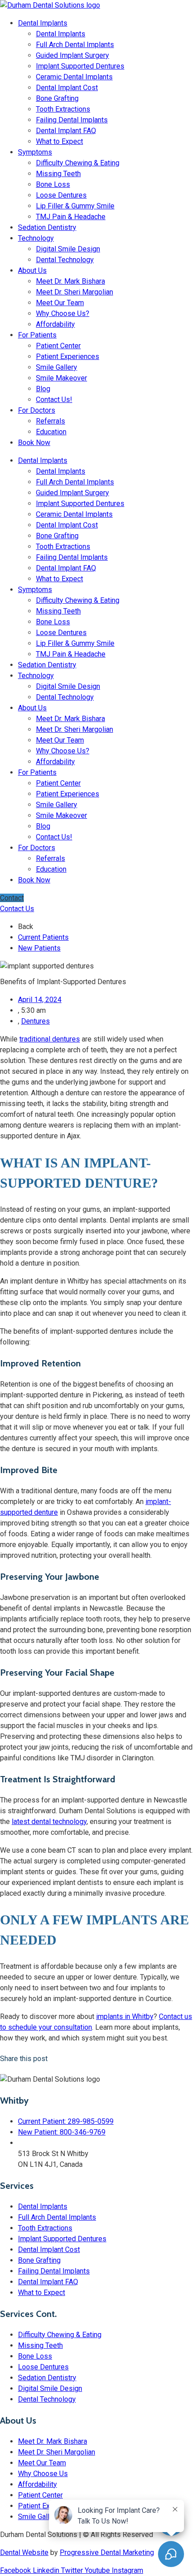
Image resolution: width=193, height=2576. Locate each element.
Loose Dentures (61, 195)
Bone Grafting (57, 98)
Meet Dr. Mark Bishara (70, 281)
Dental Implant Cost (67, 88)
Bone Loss (53, 184)
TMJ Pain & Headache (71, 217)
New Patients (39, 948)
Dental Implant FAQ (66, 131)
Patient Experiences (68, 357)
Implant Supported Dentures (80, 66)
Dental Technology (65, 260)
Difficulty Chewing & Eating (78, 163)
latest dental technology (49, 1822)
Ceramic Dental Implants (74, 77)
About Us (32, 270)
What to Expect (59, 141)
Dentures (35, 1021)
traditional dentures (50, 1039)
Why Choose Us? (63, 313)
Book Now (34, 443)
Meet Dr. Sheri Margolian (75, 292)
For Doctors (37, 410)
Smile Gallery (57, 367)
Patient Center (58, 346)
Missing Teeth (58, 174)
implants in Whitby (125, 2016)
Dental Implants (43, 23)
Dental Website (24, 2552)
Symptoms (35, 152)
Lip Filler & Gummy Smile (75, 206)
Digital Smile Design (68, 249)
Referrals (50, 421)
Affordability (55, 324)
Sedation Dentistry (47, 227)
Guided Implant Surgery (72, 55)
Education (51, 432)
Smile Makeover (61, 378)
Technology (36, 238)
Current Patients (43, 937)
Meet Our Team (60, 303)
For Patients (37, 335)
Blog (43, 389)
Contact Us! (54, 400)
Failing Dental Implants (72, 120)
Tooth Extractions (63, 109)
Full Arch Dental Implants (75, 45)
